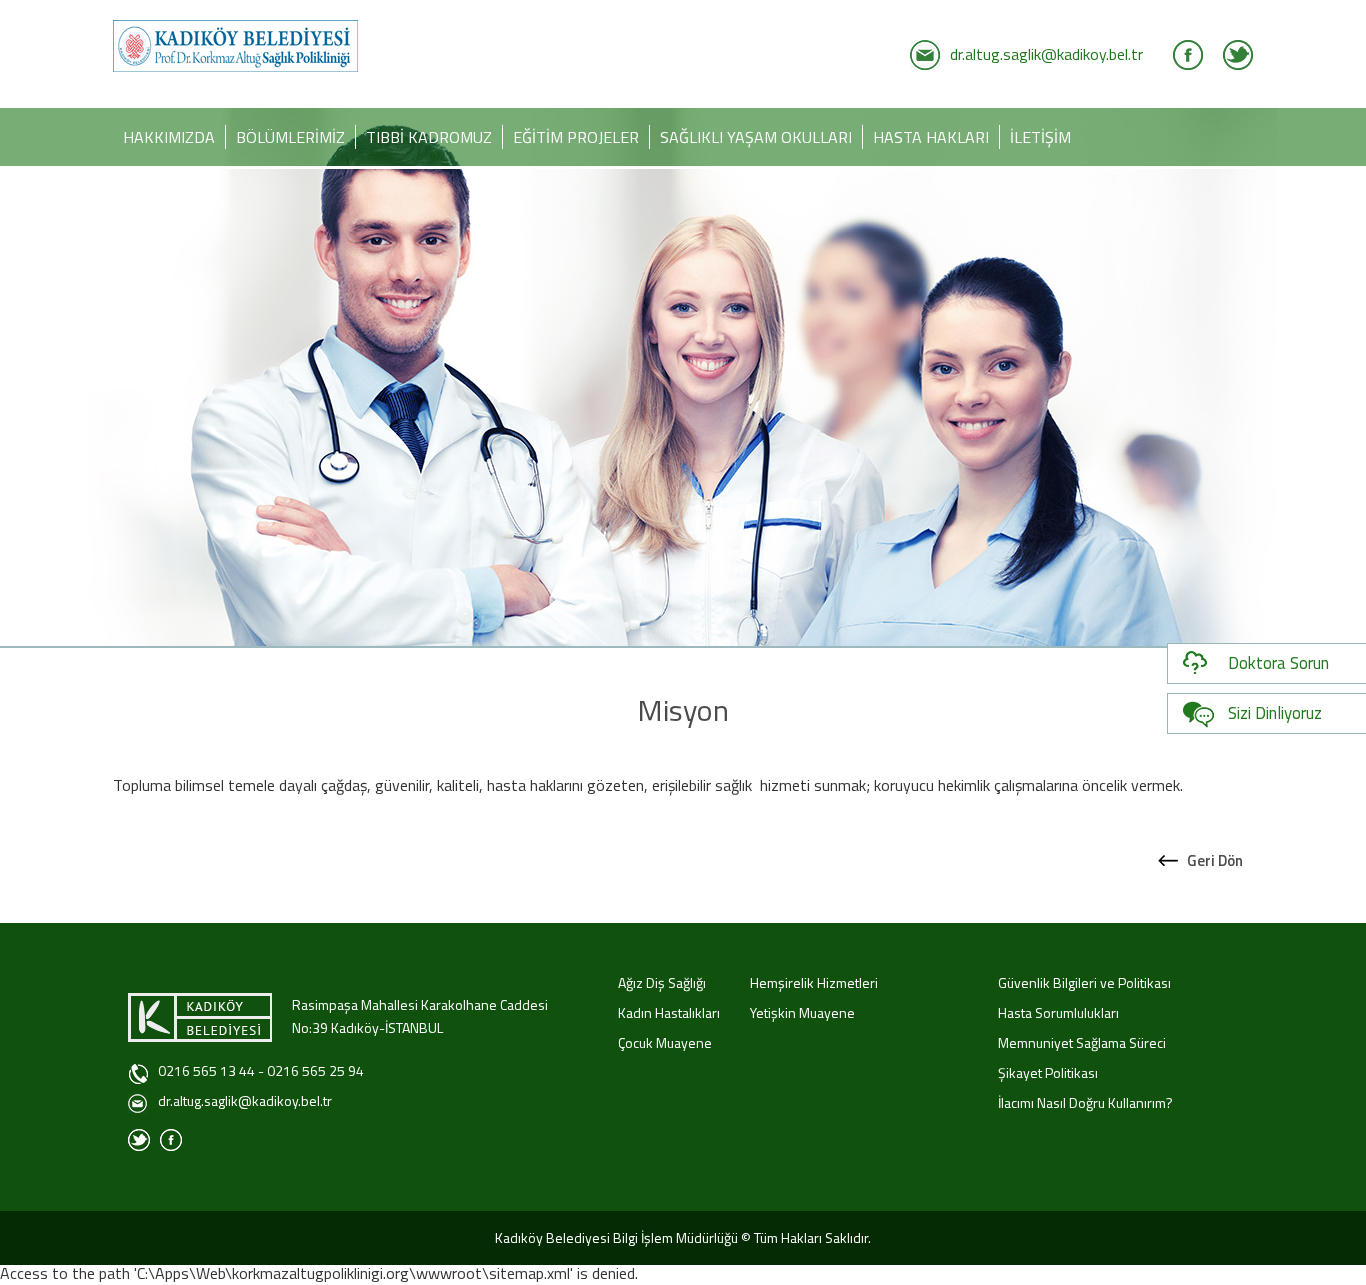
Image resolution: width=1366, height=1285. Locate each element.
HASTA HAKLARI (931, 137)
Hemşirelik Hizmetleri (814, 982)
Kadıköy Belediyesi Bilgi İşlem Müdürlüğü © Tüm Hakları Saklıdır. (683, 1237)
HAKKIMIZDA (169, 137)
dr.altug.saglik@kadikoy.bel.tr (1046, 54)
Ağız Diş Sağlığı (662, 982)
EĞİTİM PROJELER (576, 137)
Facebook (1188, 55)
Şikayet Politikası (1048, 1072)
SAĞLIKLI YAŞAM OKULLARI (756, 137)
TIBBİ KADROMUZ (429, 137)
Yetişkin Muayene (802, 1012)
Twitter (1238, 55)
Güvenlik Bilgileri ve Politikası (1084, 982)
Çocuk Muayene (665, 1042)
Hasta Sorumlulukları (1058, 1012)
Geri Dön (1215, 860)
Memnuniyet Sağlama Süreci (1082, 1042)
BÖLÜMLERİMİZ (290, 137)
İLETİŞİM (1040, 137)
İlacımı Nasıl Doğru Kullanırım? (1085, 1102)
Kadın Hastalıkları (669, 1012)
